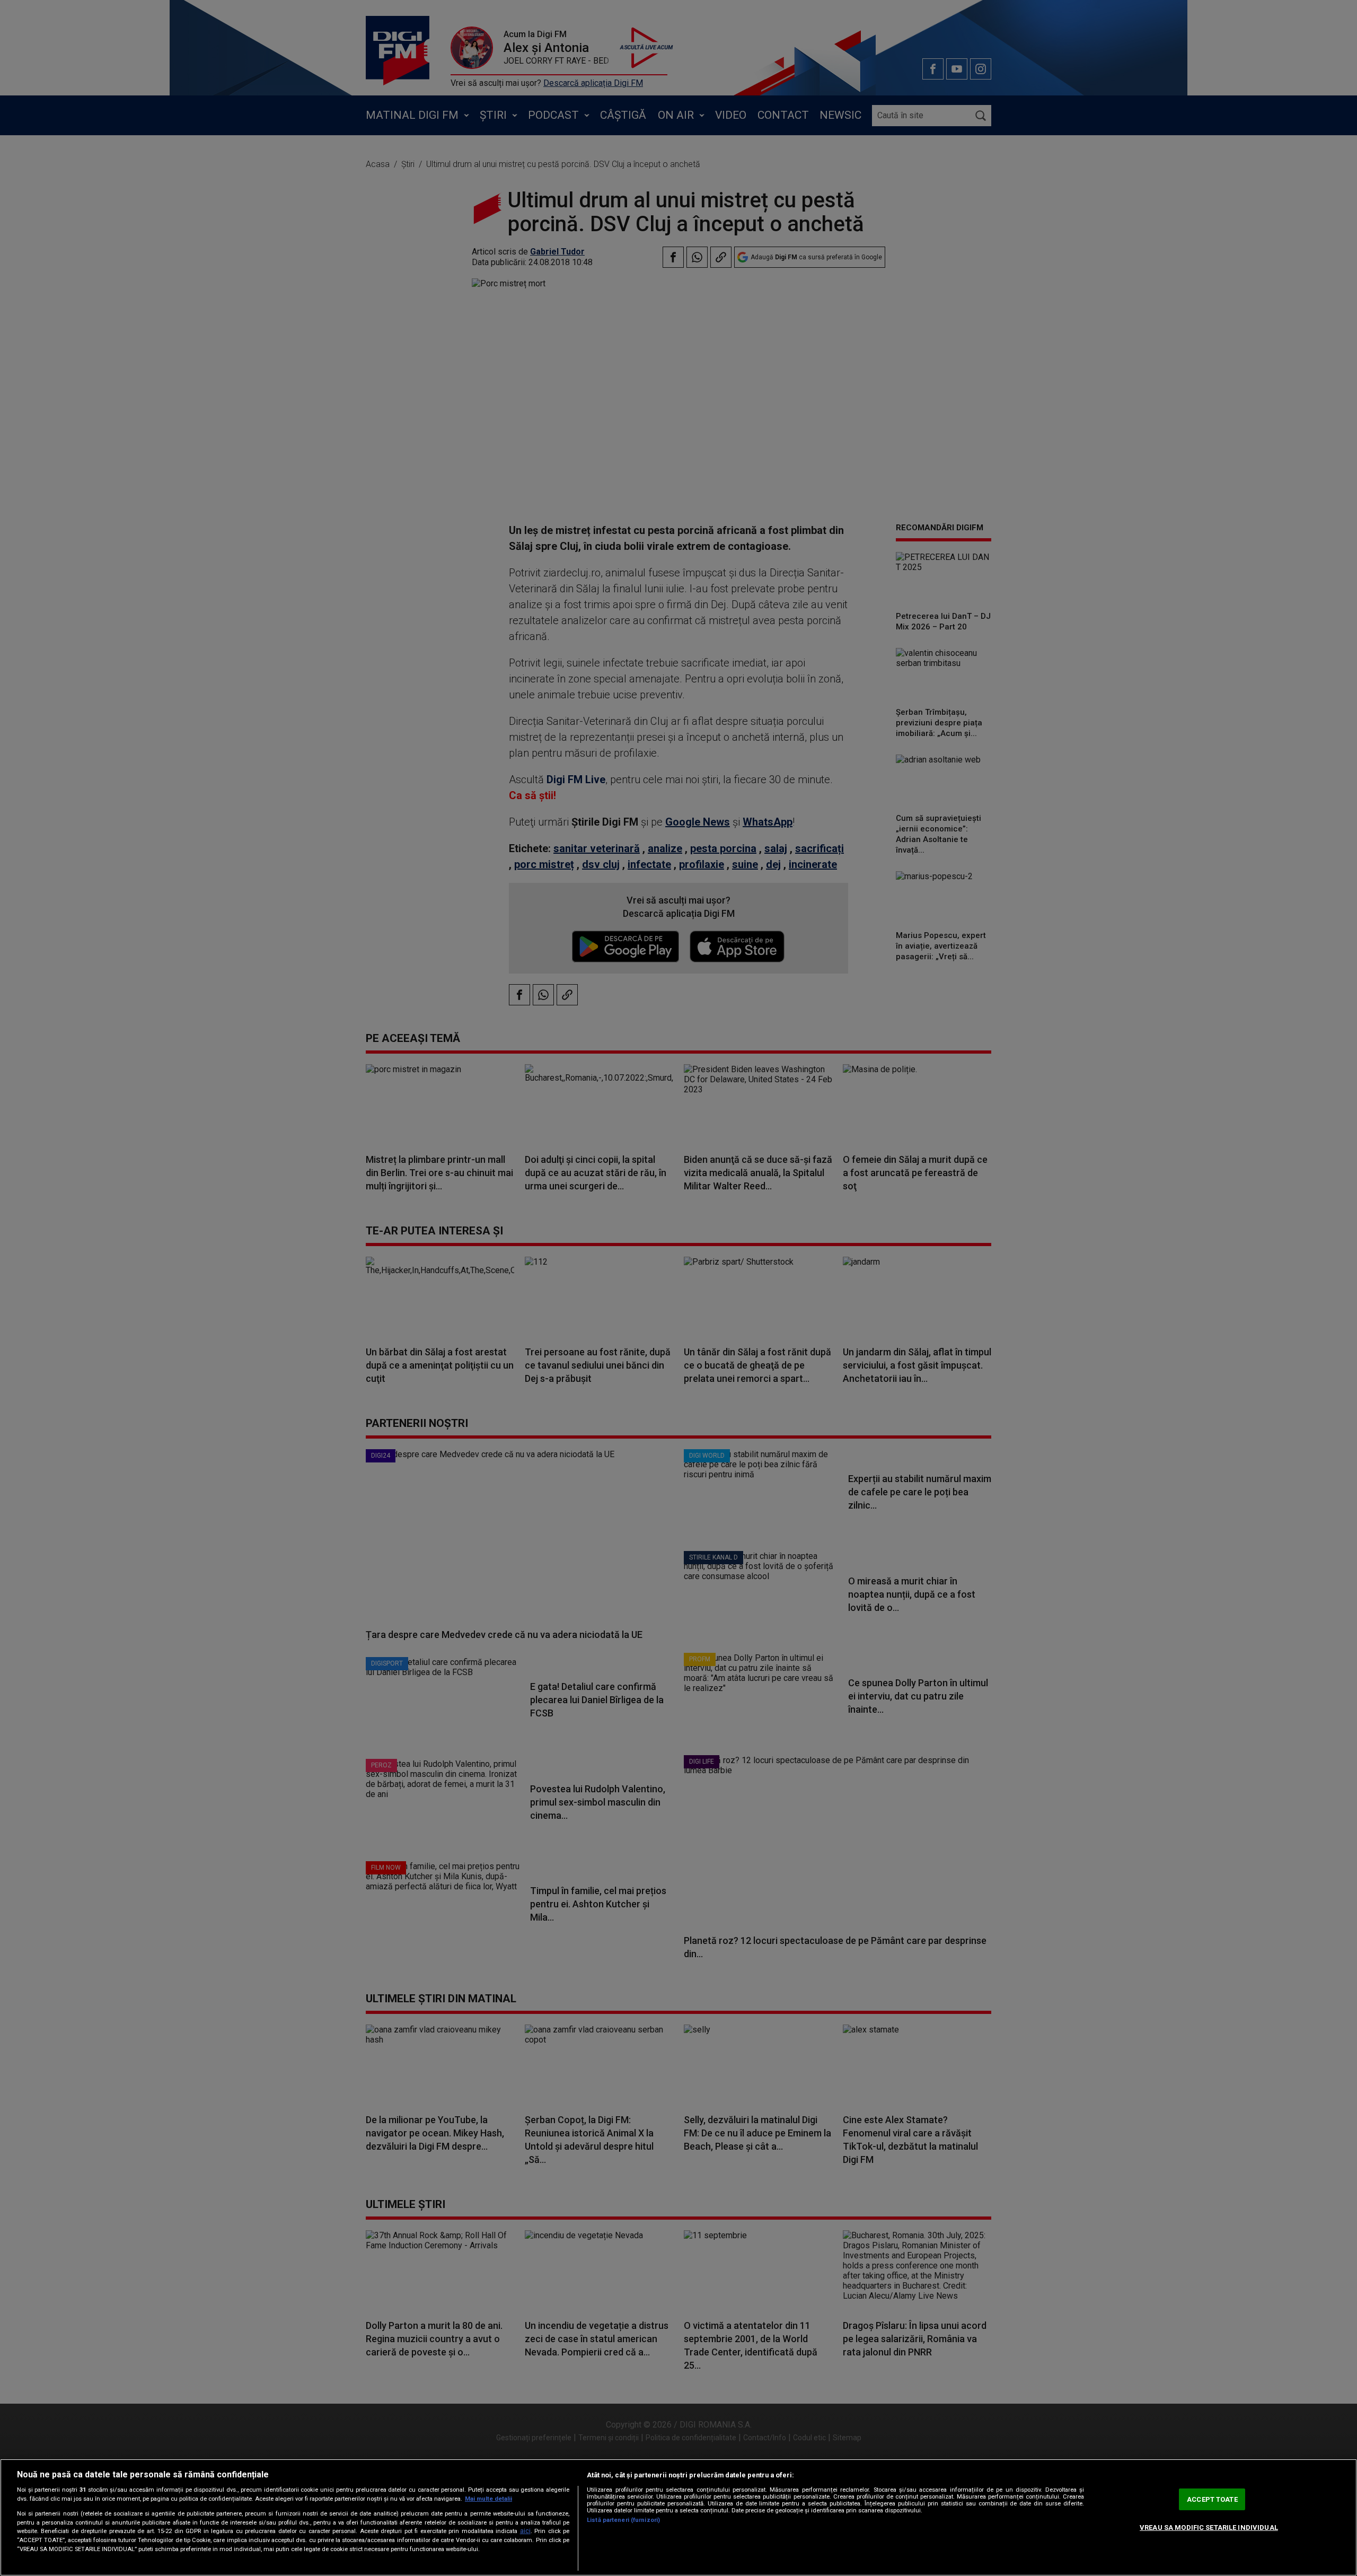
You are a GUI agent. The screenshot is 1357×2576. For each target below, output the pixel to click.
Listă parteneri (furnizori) (623, 2520)
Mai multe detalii (488, 2499)
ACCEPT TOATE (1212, 2499)
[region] (678, 2517)
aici (525, 2531)
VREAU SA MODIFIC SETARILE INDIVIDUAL (1209, 2527)
